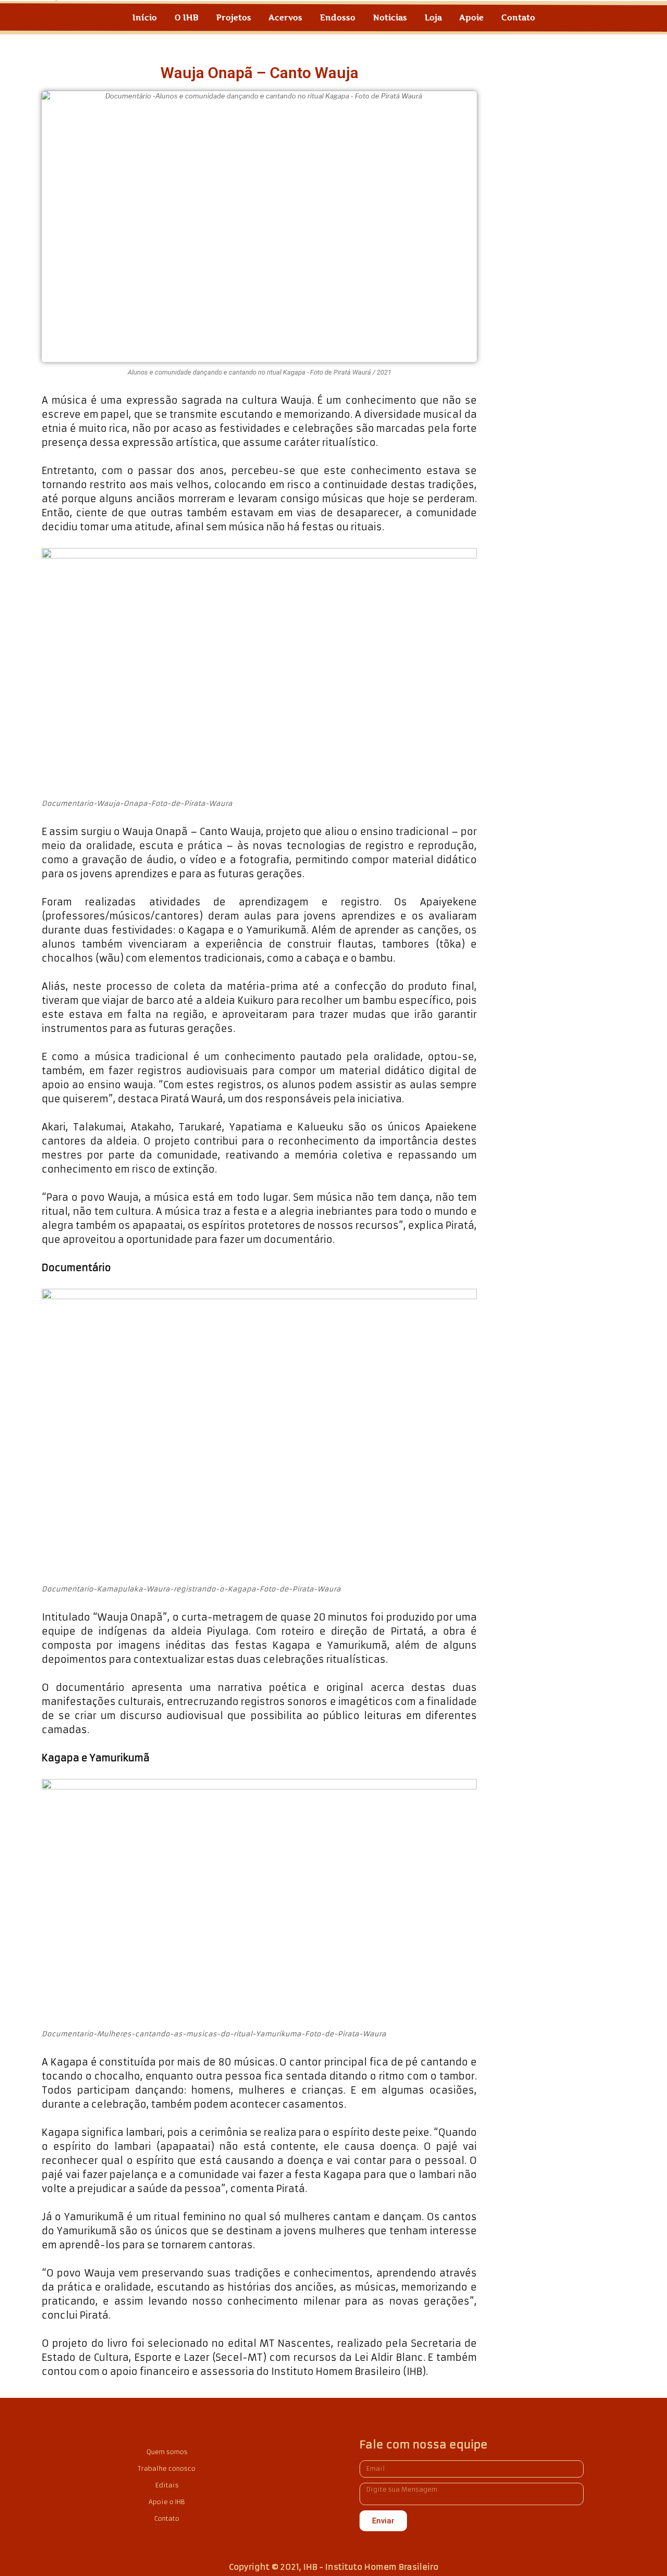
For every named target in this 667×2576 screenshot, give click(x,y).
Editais (167, 2485)
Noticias (390, 17)
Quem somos (167, 2452)
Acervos (286, 17)
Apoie (472, 17)
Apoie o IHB (167, 2502)
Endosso (338, 17)
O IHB (187, 17)
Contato (518, 17)
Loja (433, 17)
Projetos (234, 17)
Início (145, 17)
